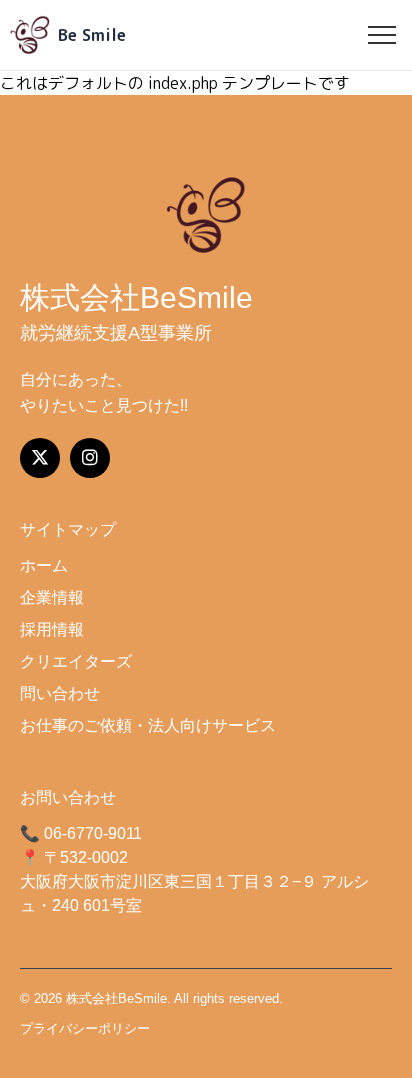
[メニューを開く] (382, 35)
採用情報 (52, 629)
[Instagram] (90, 458)
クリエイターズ (76, 661)
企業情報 (52, 597)
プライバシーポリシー (85, 1028)
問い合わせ (60, 693)
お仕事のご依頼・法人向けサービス (148, 725)
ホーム (44, 565)
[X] (40, 458)
